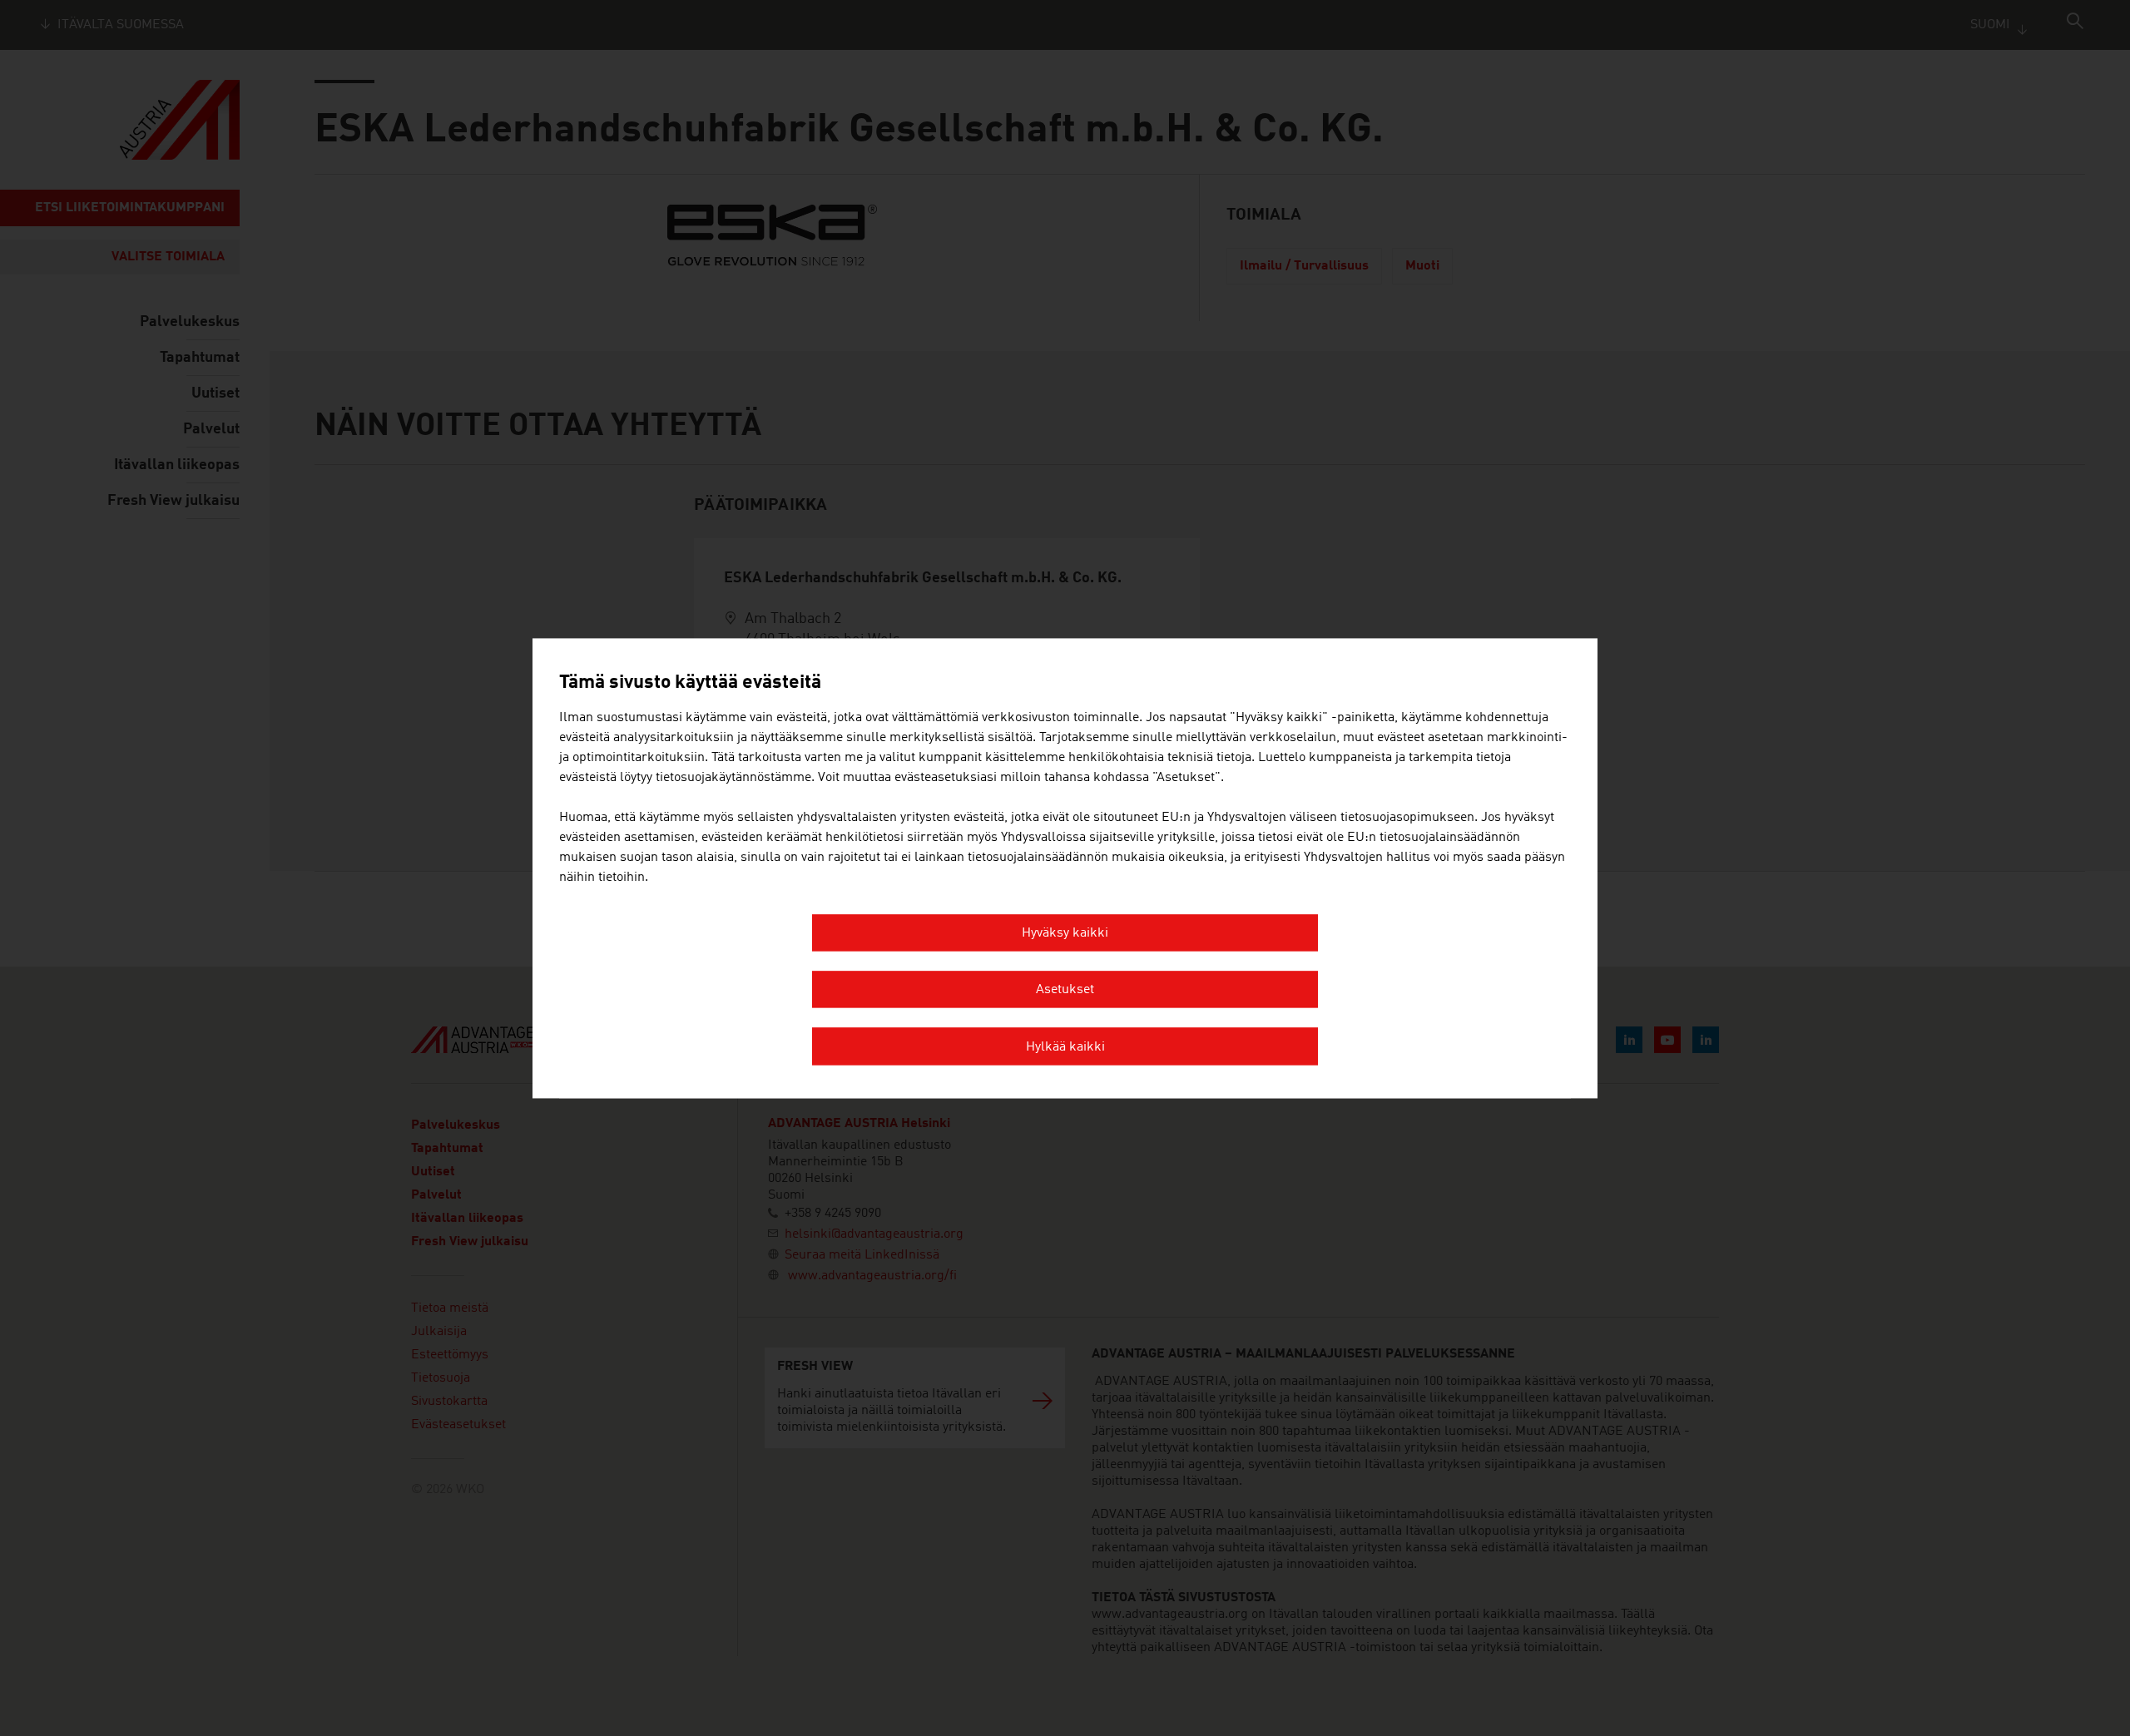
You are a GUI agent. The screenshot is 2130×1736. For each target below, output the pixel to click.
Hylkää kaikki (1065, 1047)
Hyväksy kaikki (1065, 933)
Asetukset (1065, 991)
